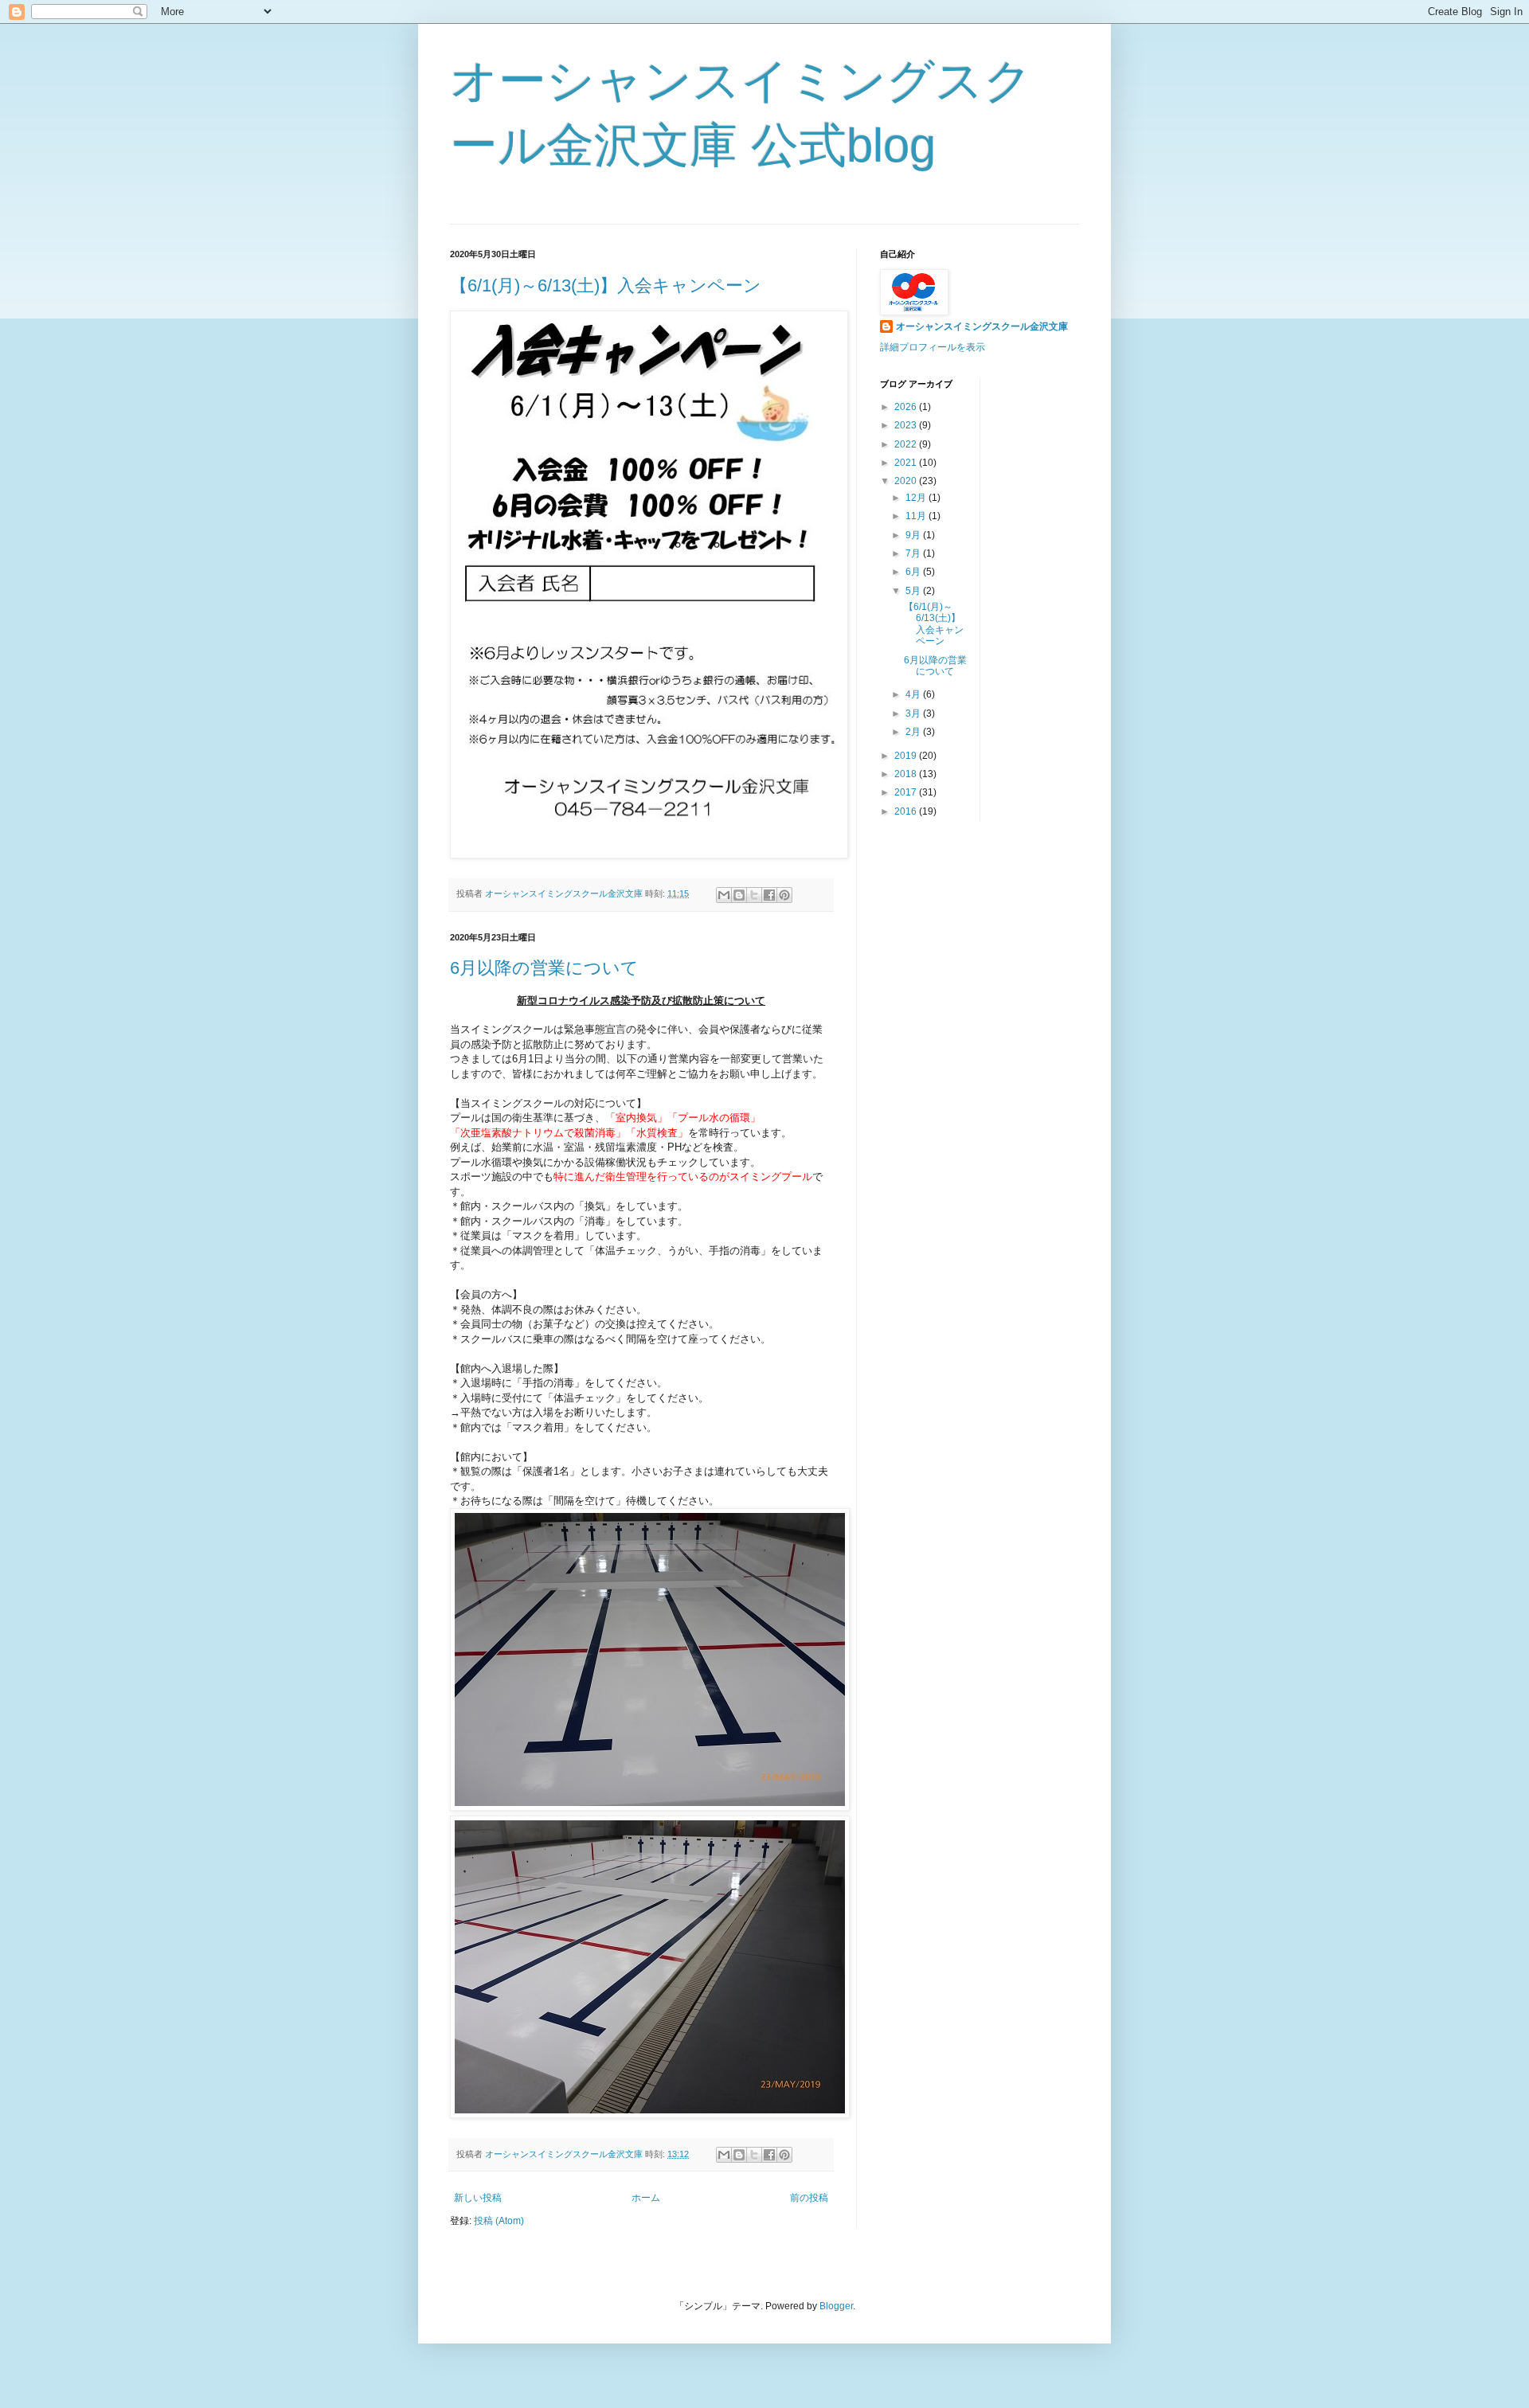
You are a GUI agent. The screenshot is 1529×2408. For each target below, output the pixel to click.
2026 (907, 407)
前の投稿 (809, 2198)
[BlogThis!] (739, 895)
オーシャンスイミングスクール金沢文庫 (982, 326)
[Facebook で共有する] (769, 895)
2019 (907, 756)
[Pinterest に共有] (784, 895)
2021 (907, 463)
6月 (914, 572)
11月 (917, 516)
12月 (917, 498)
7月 (914, 553)
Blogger (836, 2306)
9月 (914, 535)
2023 (907, 425)
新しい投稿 (478, 2198)
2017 (907, 792)
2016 (907, 811)
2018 (907, 774)
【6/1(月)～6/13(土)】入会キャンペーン (606, 285)
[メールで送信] (724, 895)
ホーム (646, 2198)
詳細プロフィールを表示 (933, 347)
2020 (907, 481)
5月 (914, 591)
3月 (914, 713)
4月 (914, 694)
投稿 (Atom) (499, 2221)
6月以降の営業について (544, 968)
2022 (907, 444)
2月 (914, 732)
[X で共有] (754, 895)
